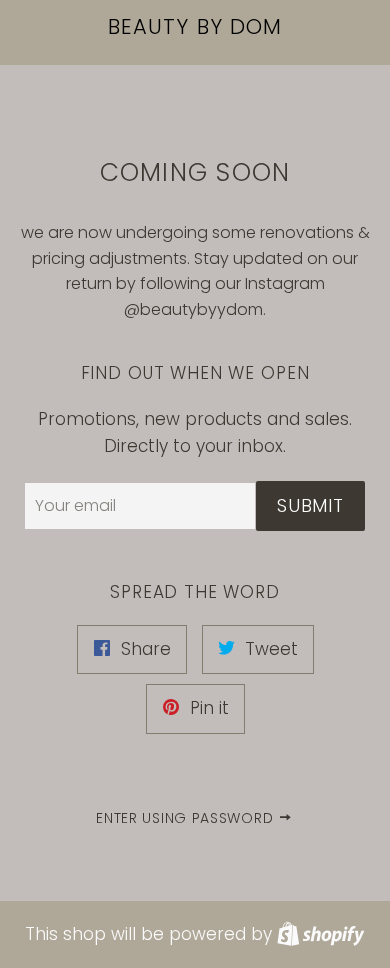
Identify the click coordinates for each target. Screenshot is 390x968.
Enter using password (187, 818)
